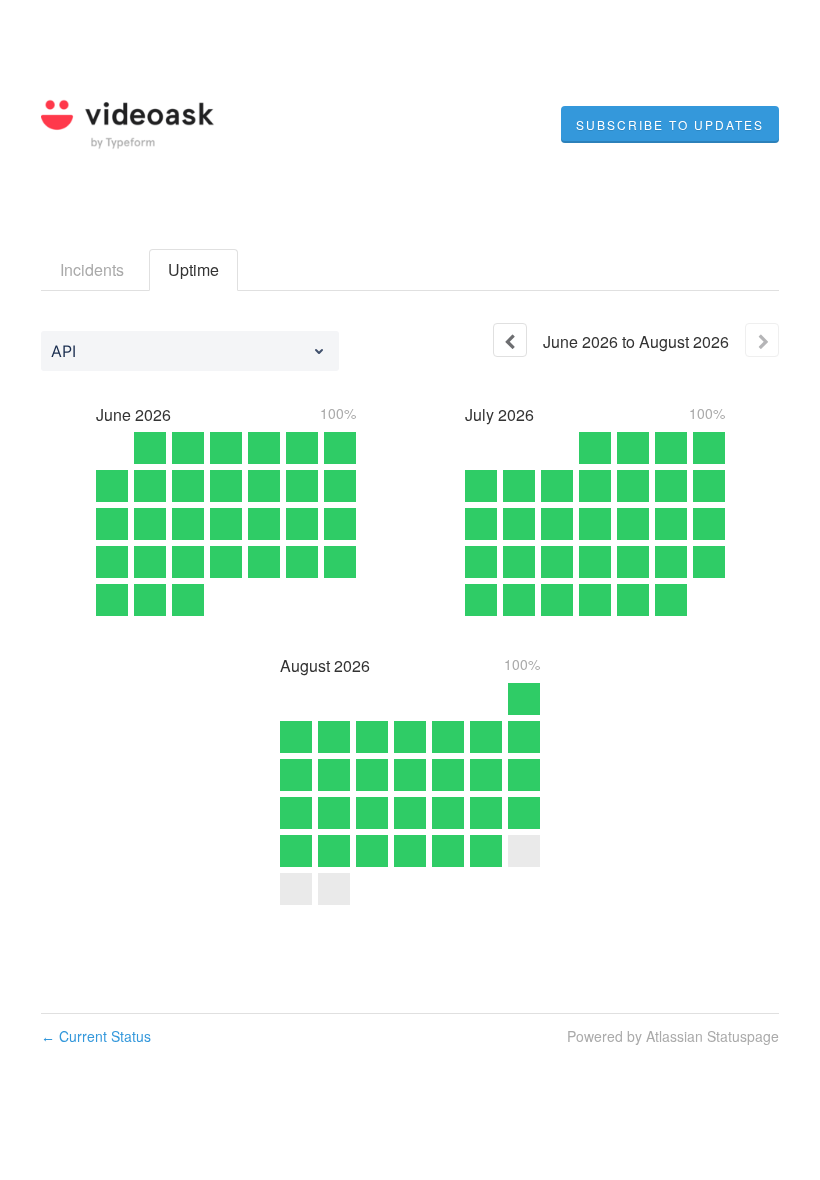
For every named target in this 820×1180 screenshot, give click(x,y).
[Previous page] (510, 340)
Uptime (193, 269)
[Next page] (762, 340)
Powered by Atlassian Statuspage (673, 1036)
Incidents (92, 269)
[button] (670, 125)
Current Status (96, 1036)
